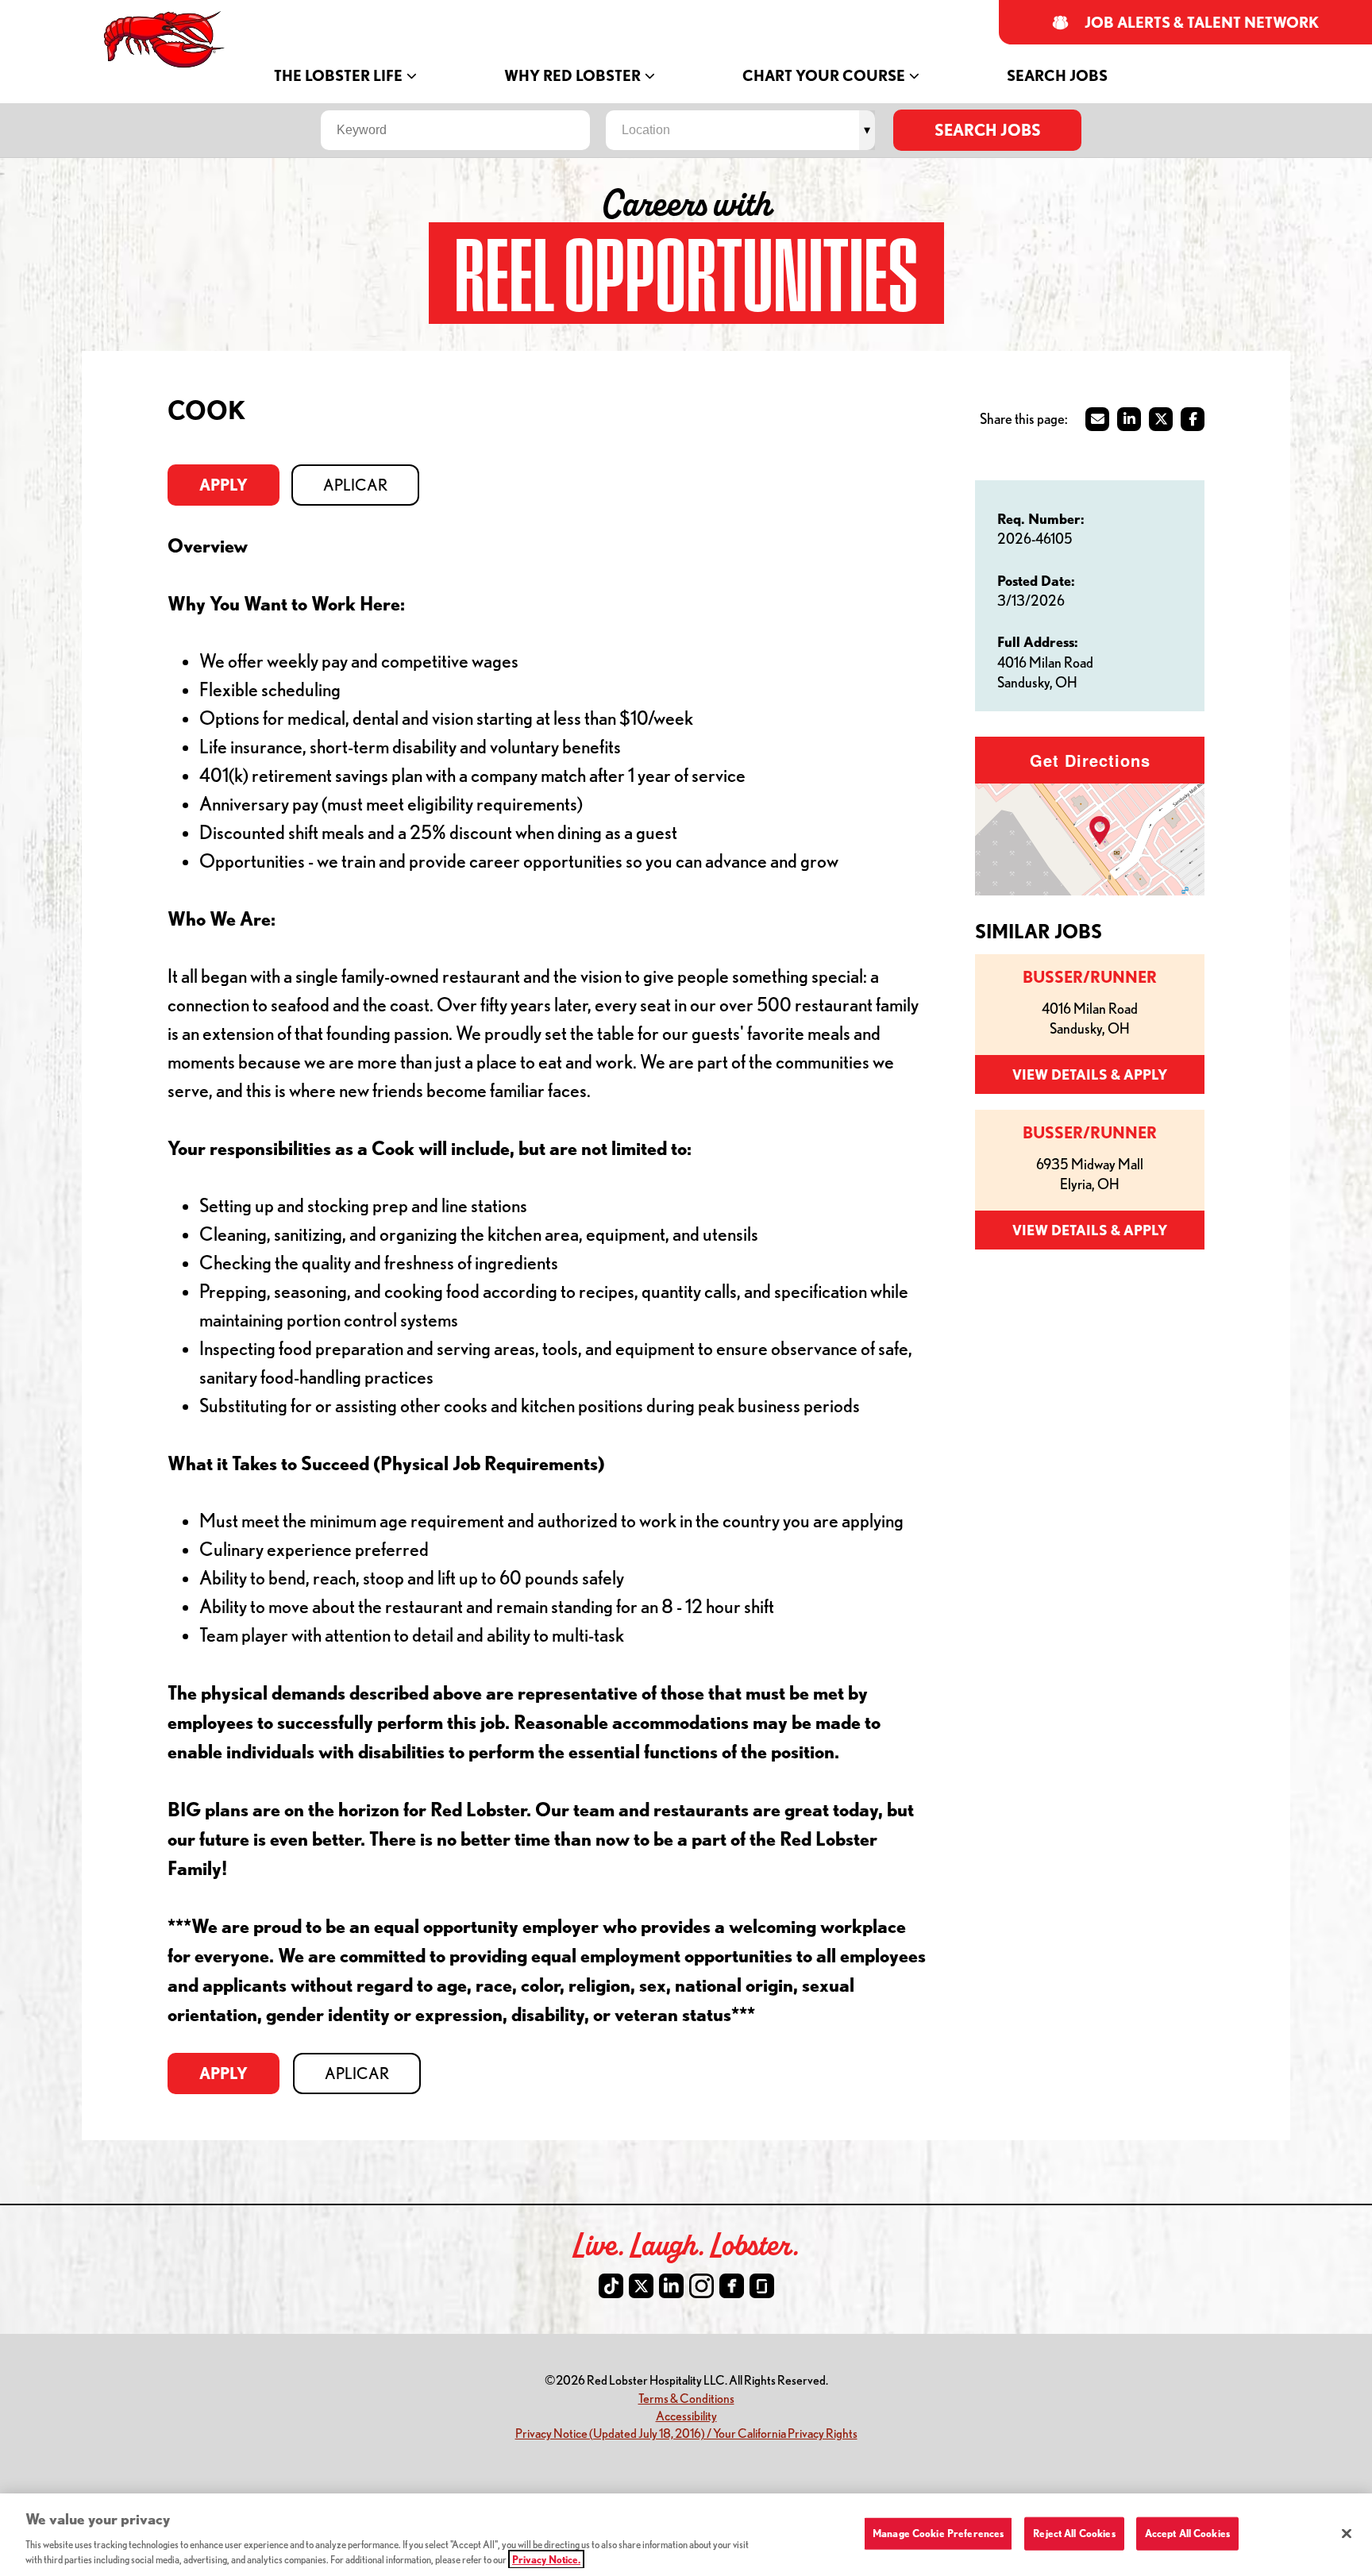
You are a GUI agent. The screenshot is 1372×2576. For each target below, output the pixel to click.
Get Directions (1090, 760)
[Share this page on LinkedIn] (1129, 419)
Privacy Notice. (546, 2559)
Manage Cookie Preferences (938, 2533)
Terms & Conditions (686, 2398)
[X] (641, 2286)
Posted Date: (1036, 580)
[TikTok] (611, 2286)
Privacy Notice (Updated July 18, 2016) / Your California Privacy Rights (686, 2433)
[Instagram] (701, 2286)
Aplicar (355, 485)
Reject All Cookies (1074, 2533)
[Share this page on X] (1161, 419)
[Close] (1347, 2534)
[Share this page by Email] (1097, 419)
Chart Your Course (824, 76)
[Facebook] (732, 2286)
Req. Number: (1041, 518)
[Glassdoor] (762, 2286)
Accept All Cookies (1187, 2533)
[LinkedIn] (671, 2286)
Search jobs (988, 130)
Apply (224, 485)
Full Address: (1038, 641)
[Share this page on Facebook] (1193, 419)
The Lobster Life (338, 76)
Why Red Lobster (572, 76)
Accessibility (686, 2415)
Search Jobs (1057, 76)
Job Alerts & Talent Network (1202, 23)
